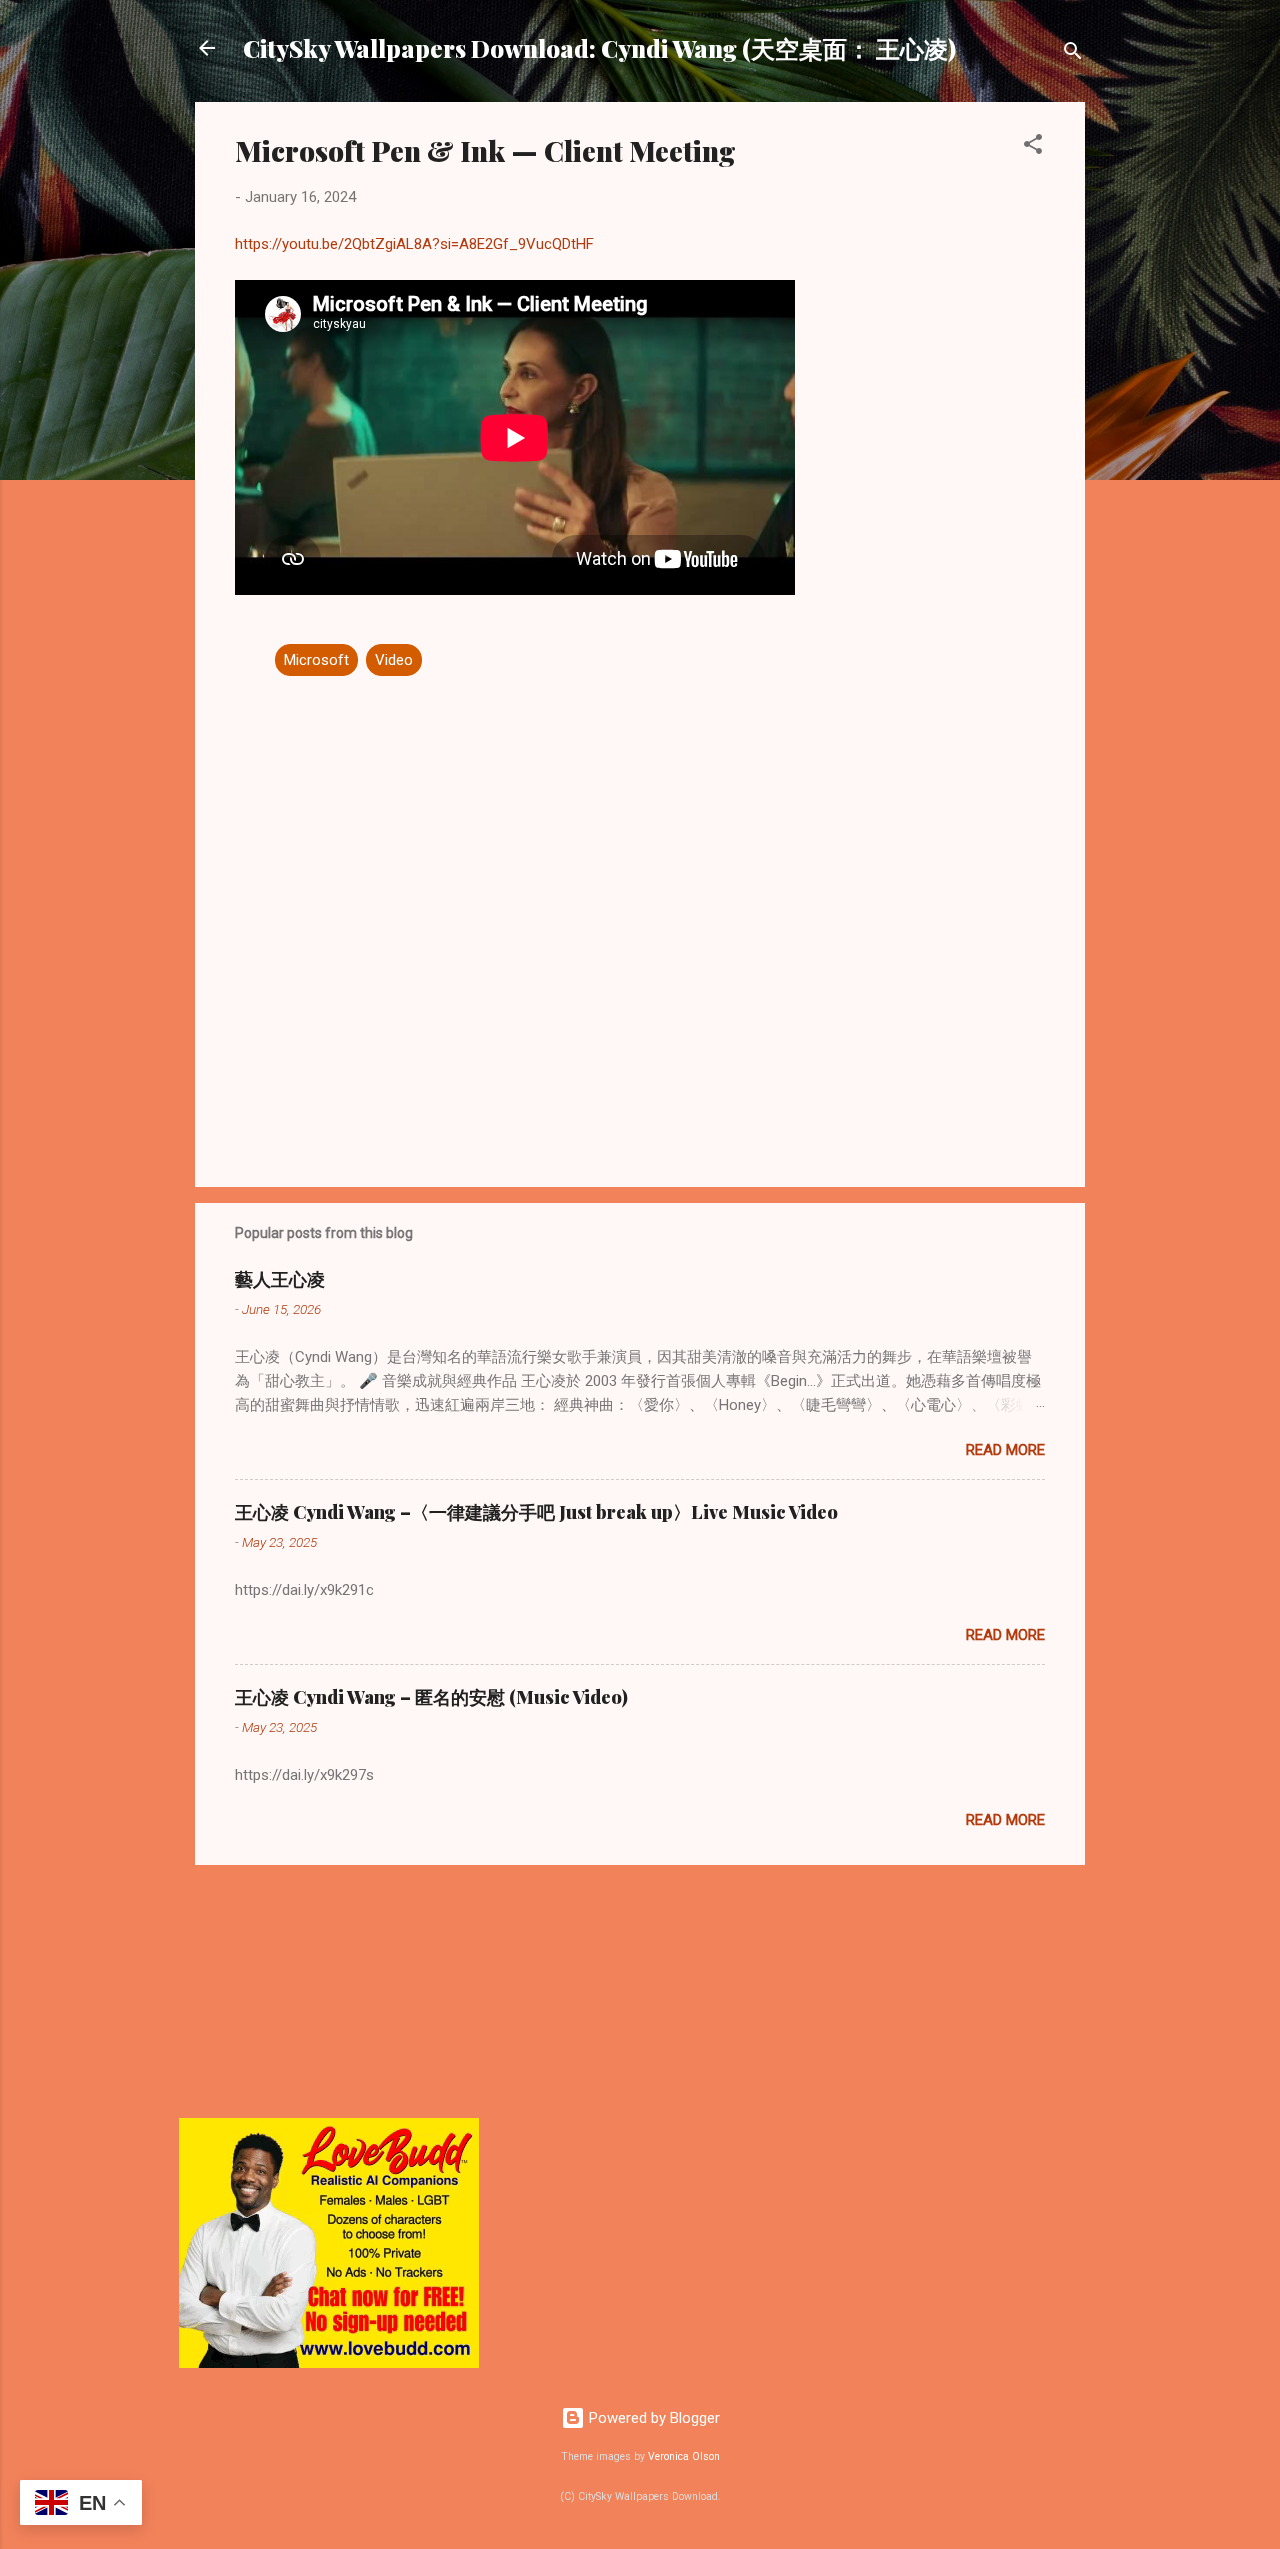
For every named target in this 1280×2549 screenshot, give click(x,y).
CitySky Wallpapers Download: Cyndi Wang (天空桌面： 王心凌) (599, 48)
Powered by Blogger (652, 2418)
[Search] (1073, 54)
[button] (1033, 147)
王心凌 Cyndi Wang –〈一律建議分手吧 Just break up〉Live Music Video (536, 1512)
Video (394, 660)
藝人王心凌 (280, 1279)
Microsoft (316, 660)
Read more (1005, 1450)
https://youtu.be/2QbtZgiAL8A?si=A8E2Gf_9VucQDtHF (414, 244)
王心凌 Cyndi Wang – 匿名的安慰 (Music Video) (431, 1697)
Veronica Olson (684, 2456)
